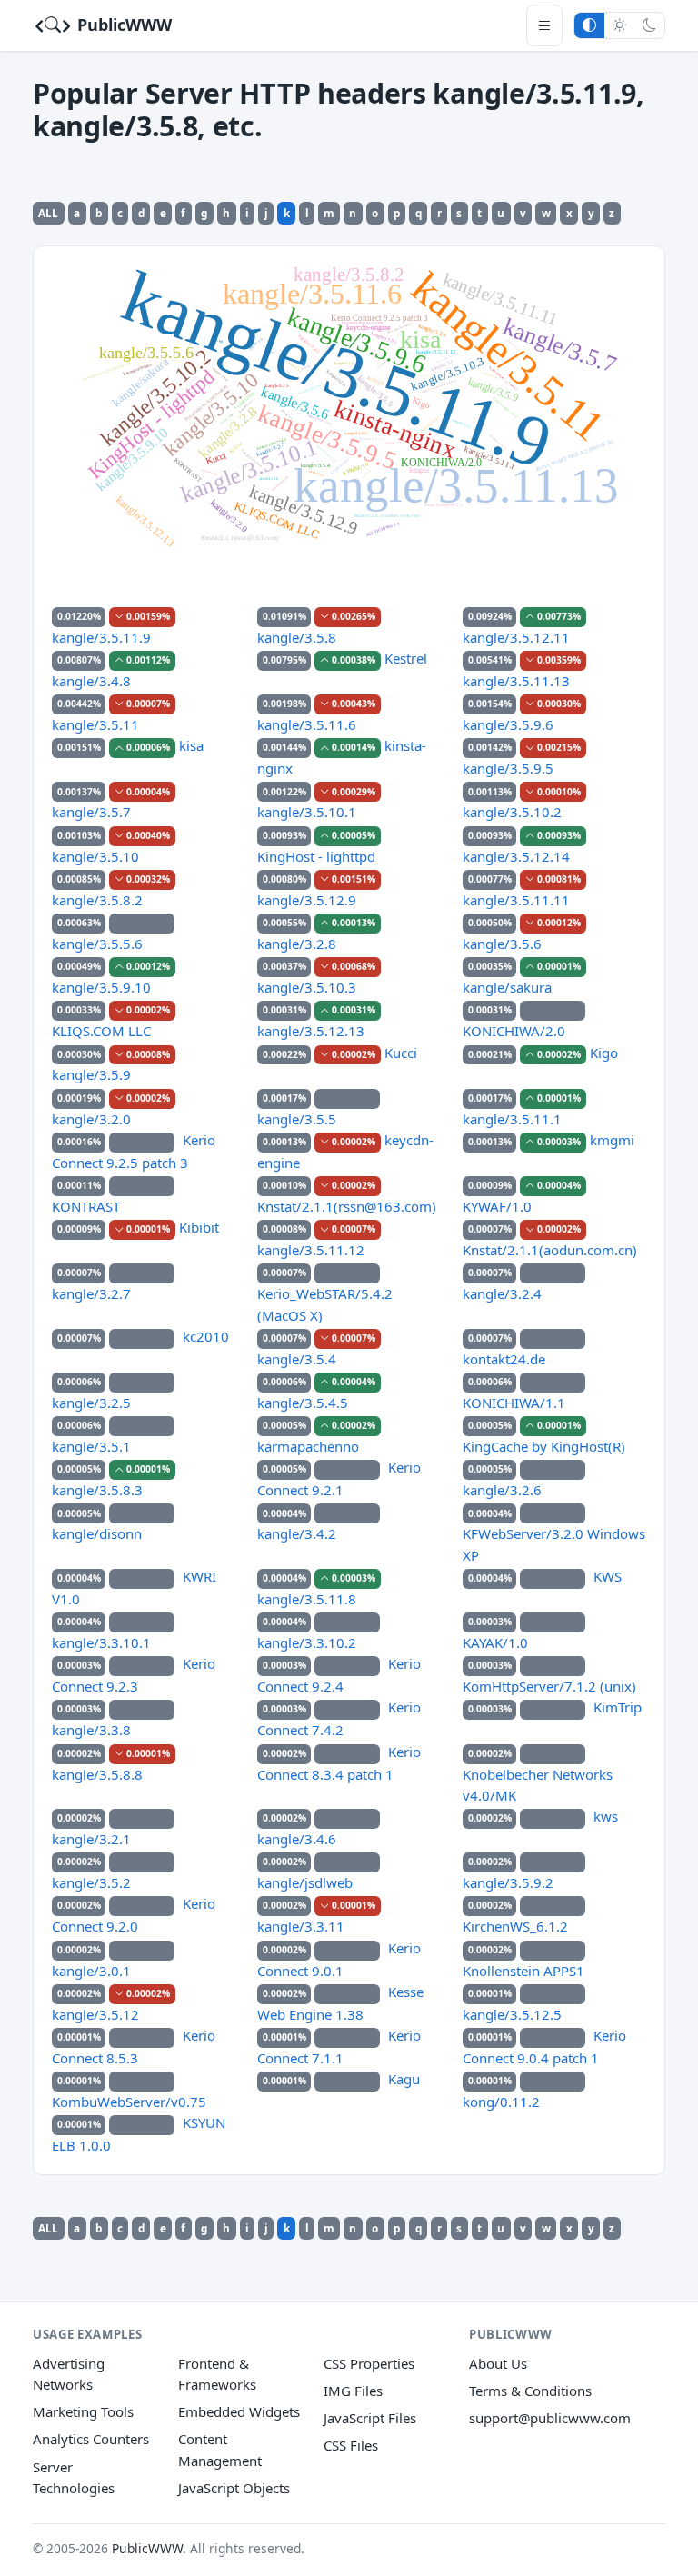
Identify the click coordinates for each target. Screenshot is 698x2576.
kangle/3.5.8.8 (97, 1774)
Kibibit (199, 1227)
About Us (498, 2363)
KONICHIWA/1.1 (514, 1403)
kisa (191, 745)
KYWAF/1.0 (497, 1206)
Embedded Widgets (239, 2411)
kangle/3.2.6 (502, 1490)
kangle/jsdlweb (305, 1882)
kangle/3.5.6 (502, 944)
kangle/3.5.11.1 (512, 1119)
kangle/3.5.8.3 (97, 1490)
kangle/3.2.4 (502, 1293)
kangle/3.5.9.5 (508, 768)
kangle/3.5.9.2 (508, 1882)
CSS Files (351, 2445)
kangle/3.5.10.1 (307, 812)
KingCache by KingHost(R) (544, 1446)
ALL (48, 213)
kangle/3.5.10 (95, 856)
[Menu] (544, 25)
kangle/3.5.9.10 (101, 987)
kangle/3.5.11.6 (307, 724)
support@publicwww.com (550, 2418)
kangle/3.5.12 (95, 2014)
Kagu (404, 2079)
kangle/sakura (507, 987)
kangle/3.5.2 (91, 1882)
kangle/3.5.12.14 (516, 856)
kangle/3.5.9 (91, 1074)
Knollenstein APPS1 (523, 1971)
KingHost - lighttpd (316, 856)
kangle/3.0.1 (91, 1971)
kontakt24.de (504, 1359)
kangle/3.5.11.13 (516, 681)
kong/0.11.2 (501, 2102)
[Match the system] (589, 25)
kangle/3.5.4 (297, 1359)
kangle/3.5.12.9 (307, 900)
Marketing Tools (83, 2411)
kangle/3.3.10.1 (101, 1642)
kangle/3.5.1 (91, 1446)
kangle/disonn (97, 1533)
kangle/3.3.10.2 (307, 1642)
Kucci (401, 1053)
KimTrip (618, 1707)
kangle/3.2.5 (91, 1403)
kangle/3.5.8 (297, 637)
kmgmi (612, 1140)
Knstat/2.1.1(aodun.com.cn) (550, 1250)
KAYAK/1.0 (495, 1642)
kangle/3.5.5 (297, 1119)
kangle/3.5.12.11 (516, 637)
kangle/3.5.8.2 (97, 900)
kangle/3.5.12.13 (311, 1031)
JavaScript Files (370, 2418)
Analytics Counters (91, 2439)
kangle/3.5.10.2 (512, 812)
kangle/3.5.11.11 (516, 900)
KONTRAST (86, 1206)
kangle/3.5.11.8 (307, 1599)
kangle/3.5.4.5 (303, 1403)
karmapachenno (308, 1446)
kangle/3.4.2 (297, 1533)
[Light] (619, 25)
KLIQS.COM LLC (101, 1031)
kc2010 (206, 1336)
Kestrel (406, 658)
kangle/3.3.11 (301, 1926)
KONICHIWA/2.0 (514, 1031)
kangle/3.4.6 (297, 1839)
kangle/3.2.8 (297, 944)
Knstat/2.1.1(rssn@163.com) (347, 1206)
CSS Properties (369, 2363)
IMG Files (353, 2391)
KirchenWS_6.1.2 (515, 1926)
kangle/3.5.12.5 (512, 2014)
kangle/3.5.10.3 (307, 987)
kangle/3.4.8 (91, 681)
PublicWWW (122, 25)
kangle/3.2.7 (91, 1293)
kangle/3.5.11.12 (311, 1250)
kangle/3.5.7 (91, 812)
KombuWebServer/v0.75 (129, 2102)
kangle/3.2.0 (91, 1119)
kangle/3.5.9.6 (508, 724)
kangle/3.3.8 (91, 1730)
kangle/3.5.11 (95, 724)
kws (606, 1816)
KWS (608, 1576)
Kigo (604, 1053)
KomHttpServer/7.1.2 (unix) (549, 1686)
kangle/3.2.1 (91, 1839)
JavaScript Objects (234, 2488)
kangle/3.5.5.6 (97, 944)
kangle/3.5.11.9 (101, 637)
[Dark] (649, 25)
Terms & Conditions (530, 2391)
